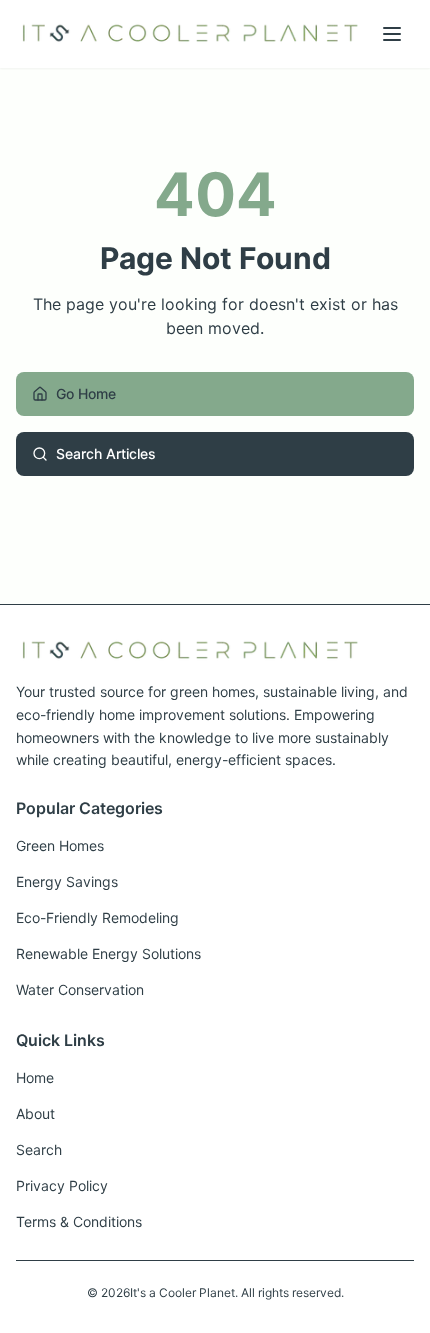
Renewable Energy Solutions (108, 953)
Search (39, 1149)
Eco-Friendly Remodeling (97, 917)
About (35, 1113)
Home (35, 1077)
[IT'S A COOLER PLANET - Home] (189, 34)
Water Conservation (80, 989)
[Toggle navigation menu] (392, 34)
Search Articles (106, 453)
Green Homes (60, 845)
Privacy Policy (62, 1185)
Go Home (86, 393)
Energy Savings (67, 881)
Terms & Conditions (79, 1221)
